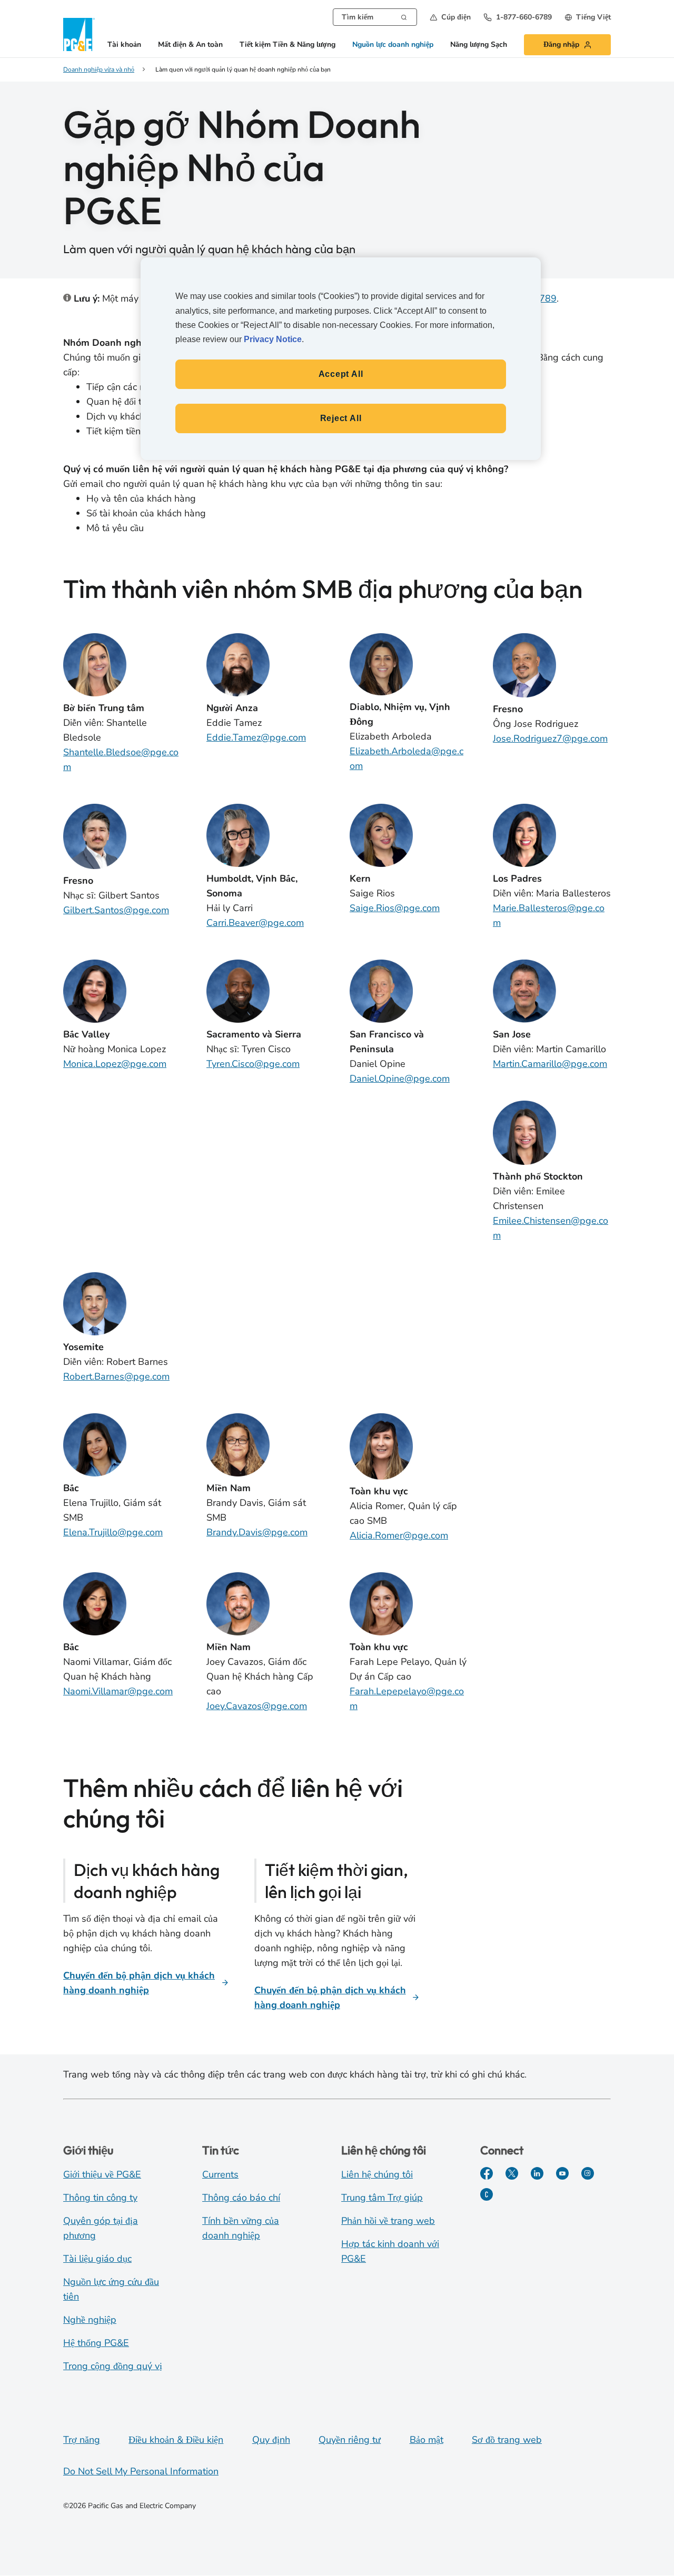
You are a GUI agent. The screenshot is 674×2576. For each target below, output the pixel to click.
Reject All (341, 418)
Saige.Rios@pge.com (395, 908)
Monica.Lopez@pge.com (115, 1064)
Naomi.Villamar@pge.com (118, 1691)
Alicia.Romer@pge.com (399, 1535)
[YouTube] (562, 2173)
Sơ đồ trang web (507, 2440)
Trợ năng (82, 2440)
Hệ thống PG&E (96, 2343)
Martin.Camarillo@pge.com (550, 1064)
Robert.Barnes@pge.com (116, 1376)
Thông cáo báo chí (241, 2198)
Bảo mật (427, 2440)
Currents (220, 2174)
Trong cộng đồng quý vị (113, 2366)
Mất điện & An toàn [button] (190, 45)
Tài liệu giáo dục (97, 2259)
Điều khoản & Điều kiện (176, 2440)
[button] (450, 17)
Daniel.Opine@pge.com (400, 1079)
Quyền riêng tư (350, 2440)
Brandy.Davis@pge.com (257, 1532)
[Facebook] (487, 2173)
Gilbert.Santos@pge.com (116, 910)
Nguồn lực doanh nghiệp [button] (393, 45)
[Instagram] (588, 2173)
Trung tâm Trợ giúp (382, 2198)
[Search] (404, 16)
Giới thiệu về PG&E (102, 2174)
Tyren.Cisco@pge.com (253, 1064)
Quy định (271, 2440)
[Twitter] (512, 2173)
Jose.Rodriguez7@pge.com (550, 738)
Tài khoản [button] (124, 45)
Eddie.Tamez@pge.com (256, 737)
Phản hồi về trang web (388, 2221)
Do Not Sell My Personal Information (141, 2471)
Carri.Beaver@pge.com (255, 923)
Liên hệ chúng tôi (377, 2174)
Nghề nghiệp (90, 2320)
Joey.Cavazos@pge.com (257, 1706)
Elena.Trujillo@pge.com (113, 1532)
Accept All (341, 374)
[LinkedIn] (537, 2173)
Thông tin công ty (100, 2198)
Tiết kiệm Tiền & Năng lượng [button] (288, 45)
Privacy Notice (273, 339)
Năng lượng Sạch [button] (479, 45)
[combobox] (375, 17)
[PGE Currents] (487, 2194)
